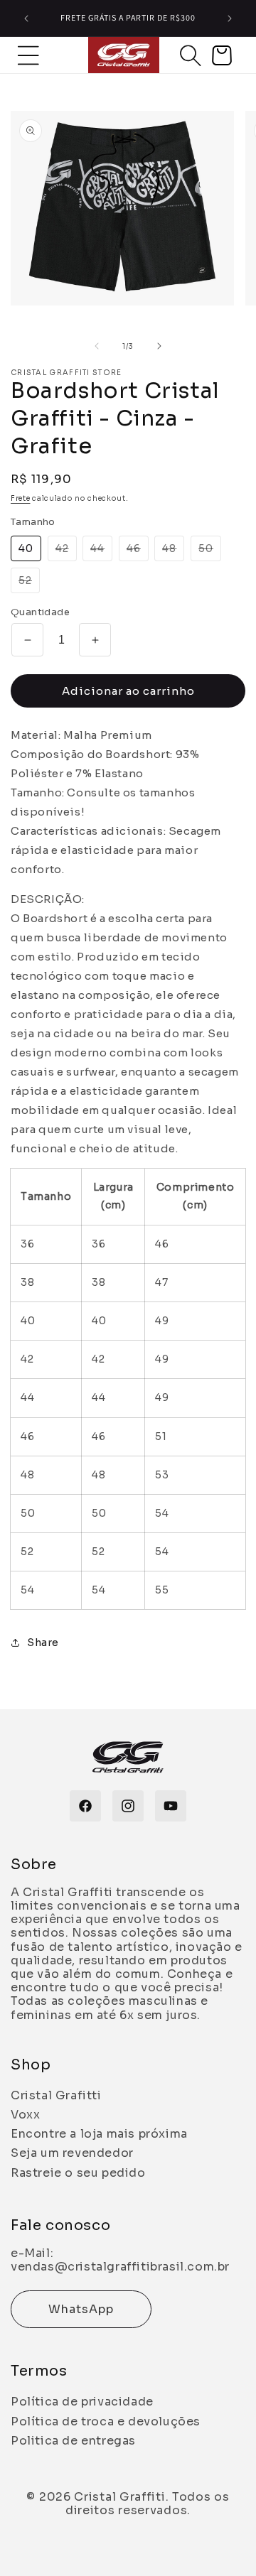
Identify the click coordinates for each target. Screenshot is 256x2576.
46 (138, 551)
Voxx (25, 2115)
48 (173, 551)
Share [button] (43, 1643)
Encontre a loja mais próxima (99, 2134)
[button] (191, 55)
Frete (21, 498)
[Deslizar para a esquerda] (97, 346)
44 (101, 551)
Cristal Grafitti (56, 2095)
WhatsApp (81, 2309)
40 (26, 548)
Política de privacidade (82, 2402)
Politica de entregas (73, 2441)
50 (210, 551)
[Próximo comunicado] (230, 18)
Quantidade (40, 612)
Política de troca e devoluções (106, 2421)
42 (66, 551)
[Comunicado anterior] (26, 18)
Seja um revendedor (72, 2153)
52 (29, 583)
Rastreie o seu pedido (78, 2173)
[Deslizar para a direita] (159, 346)
